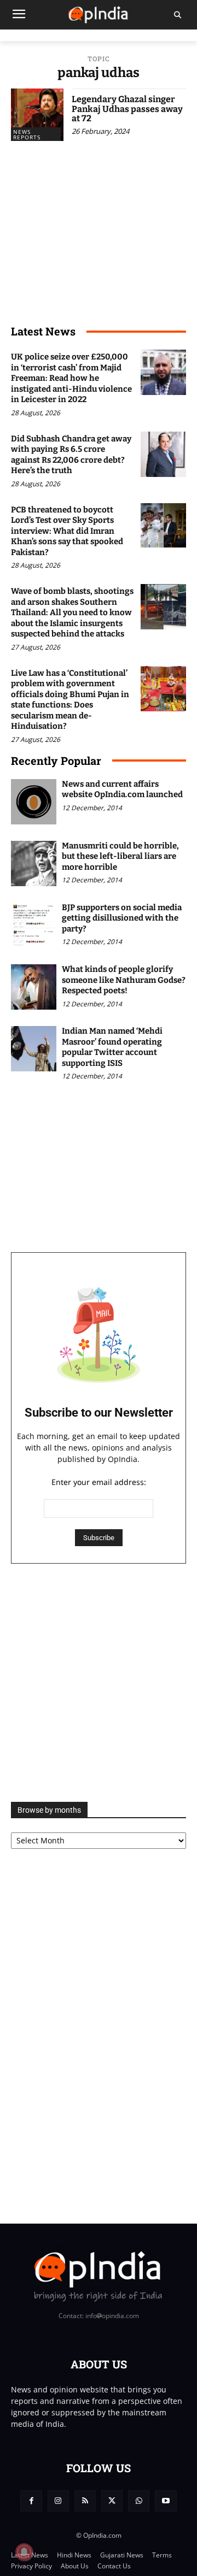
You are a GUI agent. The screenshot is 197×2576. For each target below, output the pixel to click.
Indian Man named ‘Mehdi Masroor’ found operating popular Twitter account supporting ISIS (112, 1047)
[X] (112, 2501)
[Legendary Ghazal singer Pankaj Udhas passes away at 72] (37, 115)
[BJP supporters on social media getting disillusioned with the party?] (34, 925)
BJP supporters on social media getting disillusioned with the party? (122, 918)
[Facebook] (31, 2501)
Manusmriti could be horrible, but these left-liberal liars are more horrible (120, 856)
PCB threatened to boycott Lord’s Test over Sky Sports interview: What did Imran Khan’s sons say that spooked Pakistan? (67, 531)
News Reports (27, 134)
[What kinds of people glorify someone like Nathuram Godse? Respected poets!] (34, 987)
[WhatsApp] (139, 2501)
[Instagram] (58, 2501)
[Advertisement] (99, 1683)
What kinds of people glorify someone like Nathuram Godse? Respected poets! (124, 980)
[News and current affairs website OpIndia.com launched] (34, 802)
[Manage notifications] (24, 2552)
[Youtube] (166, 2501)
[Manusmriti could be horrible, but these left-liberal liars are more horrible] (34, 863)
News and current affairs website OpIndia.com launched (122, 789)
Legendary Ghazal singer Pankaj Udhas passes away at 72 (127, 109)
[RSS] (85, 2501)
